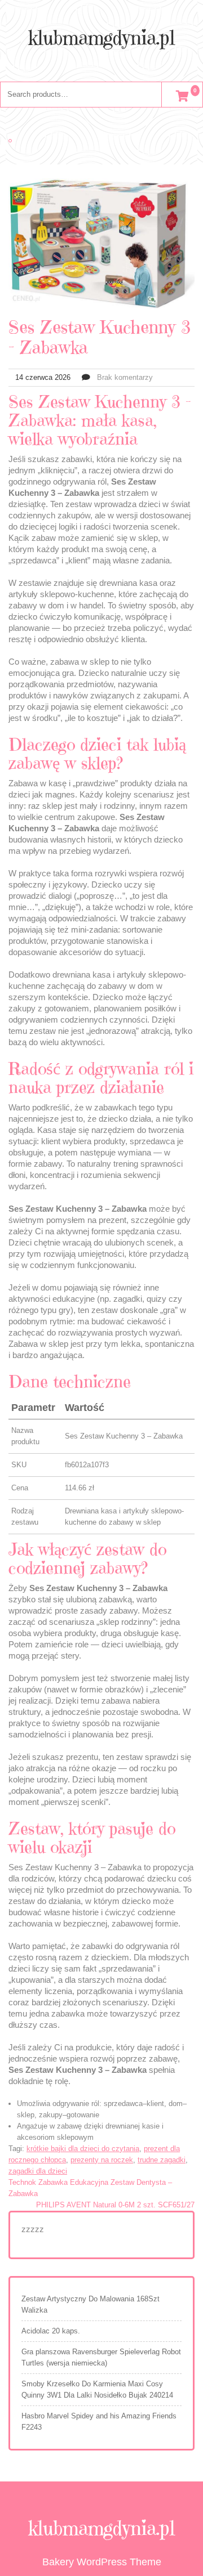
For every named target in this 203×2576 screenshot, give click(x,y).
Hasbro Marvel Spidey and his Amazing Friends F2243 (99, 2422)
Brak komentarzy (125, 377)
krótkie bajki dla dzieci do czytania (83, 2149)
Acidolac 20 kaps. (51, 2331)
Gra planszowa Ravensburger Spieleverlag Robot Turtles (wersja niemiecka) (101, 2357)
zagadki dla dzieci (38, 2171)
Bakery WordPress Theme (102, 2562)
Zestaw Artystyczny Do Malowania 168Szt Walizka (91, 2304)
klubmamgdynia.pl (101, 38)
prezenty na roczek (102, 2160)
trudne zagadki (162, 2160)
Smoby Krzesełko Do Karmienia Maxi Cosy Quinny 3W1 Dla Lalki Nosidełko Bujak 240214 (97, 2389)
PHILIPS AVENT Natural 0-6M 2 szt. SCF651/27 (115, 2205)
